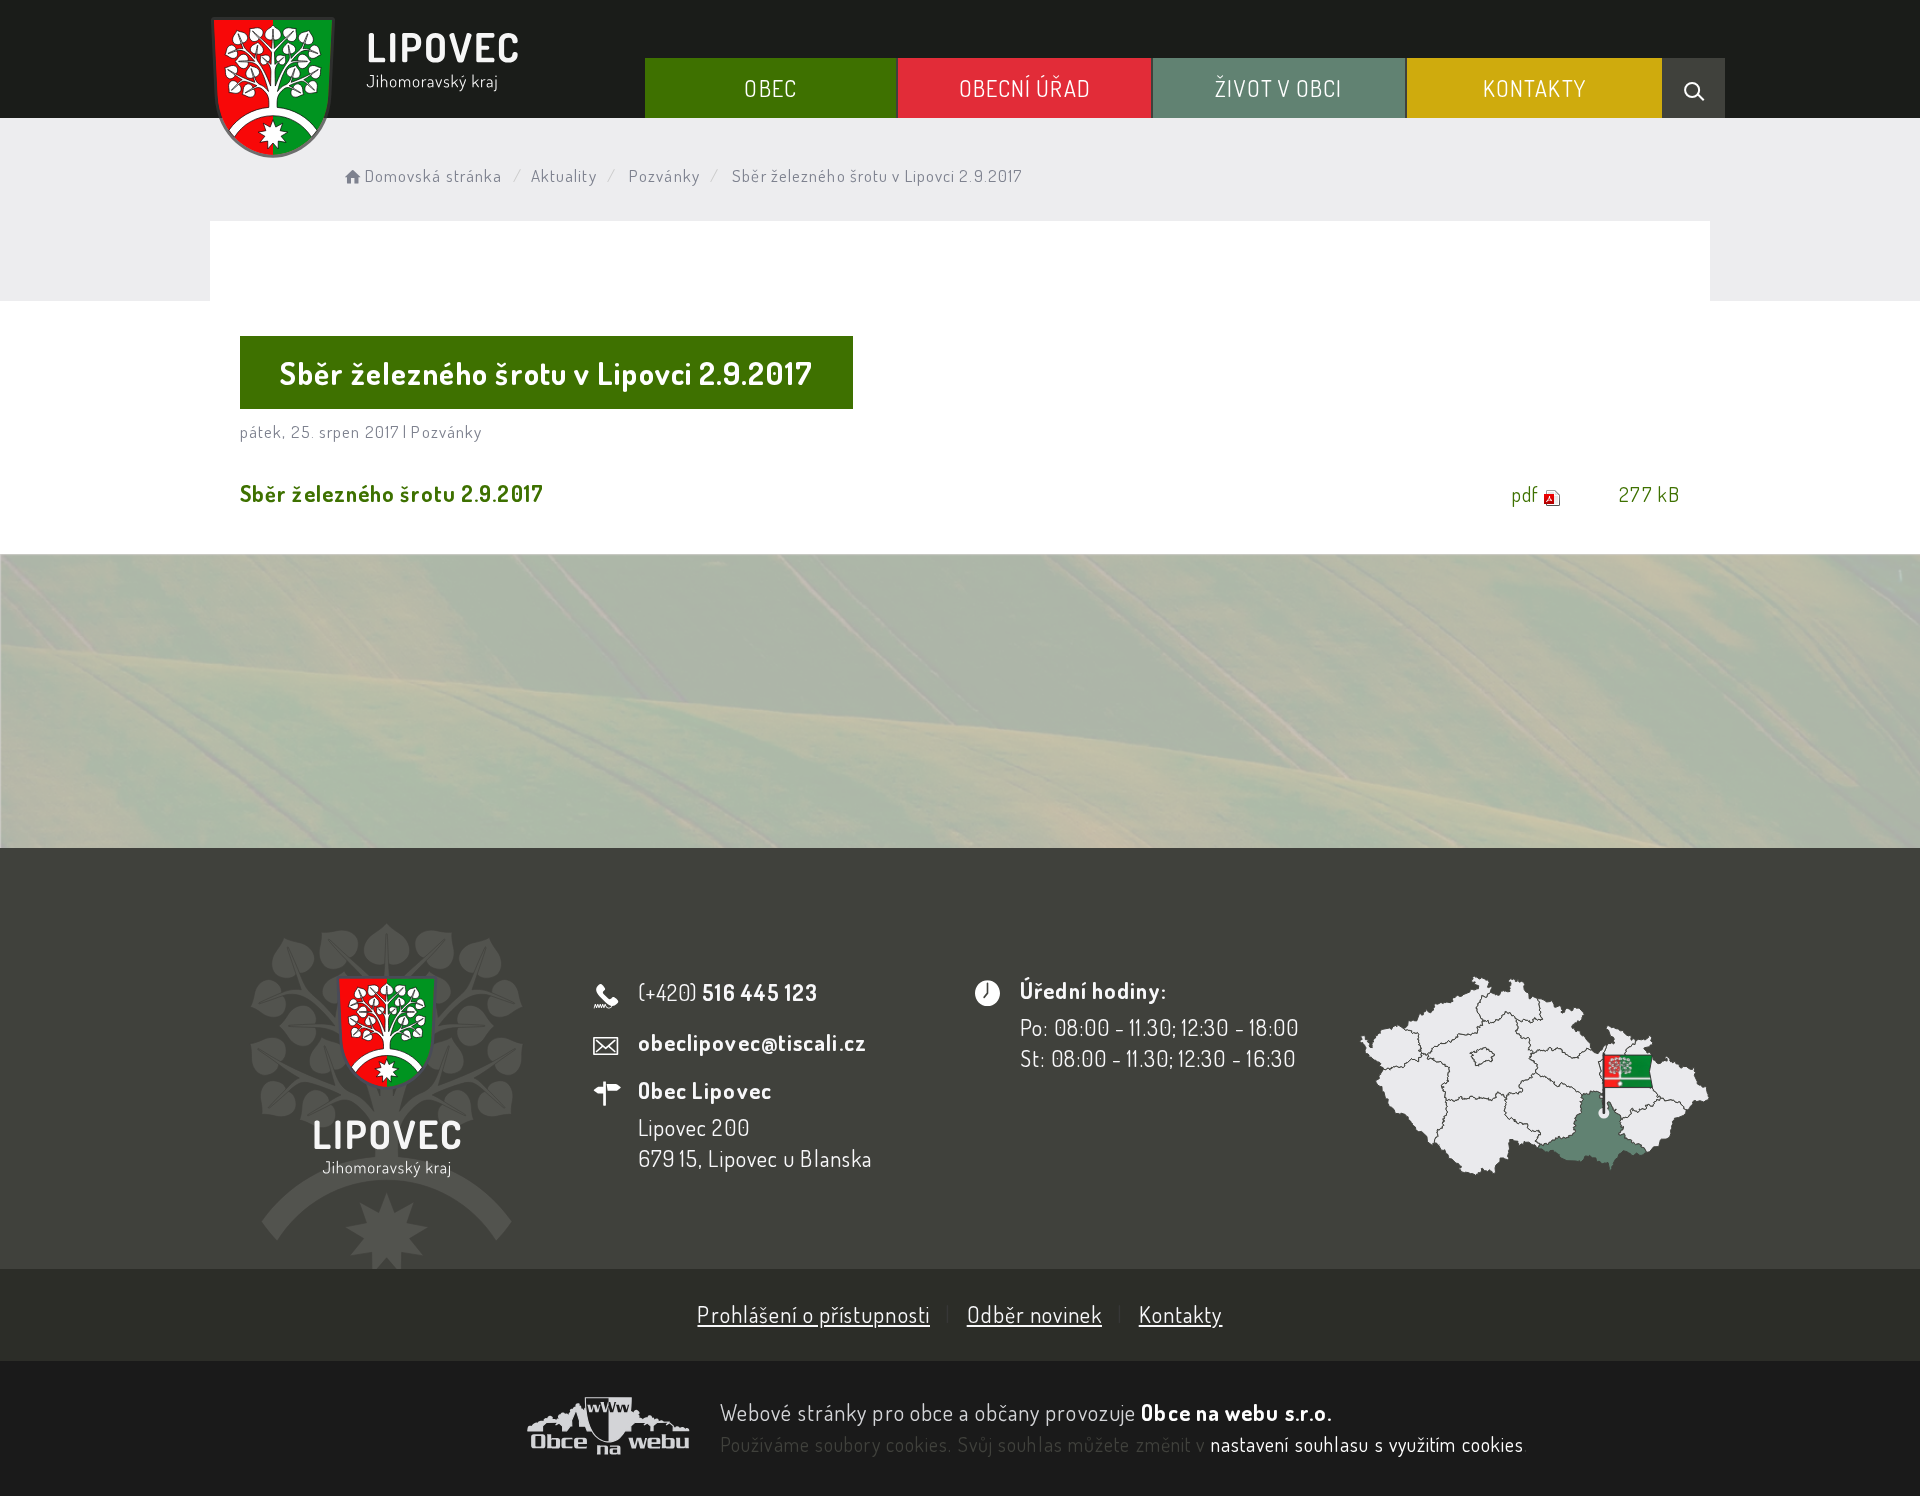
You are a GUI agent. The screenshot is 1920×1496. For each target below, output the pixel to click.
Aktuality (564, 175)
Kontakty (1534, 88)
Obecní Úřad (1025, 88)
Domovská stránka (433, 175)
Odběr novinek (1034, 1314)
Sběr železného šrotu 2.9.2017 (392, 493)
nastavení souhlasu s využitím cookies (1368, 1444)
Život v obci (1278, 88)
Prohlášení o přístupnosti (813, 1314)
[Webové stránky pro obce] (450, 1426)
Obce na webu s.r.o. (1236, 1412)
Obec (770, 88)
